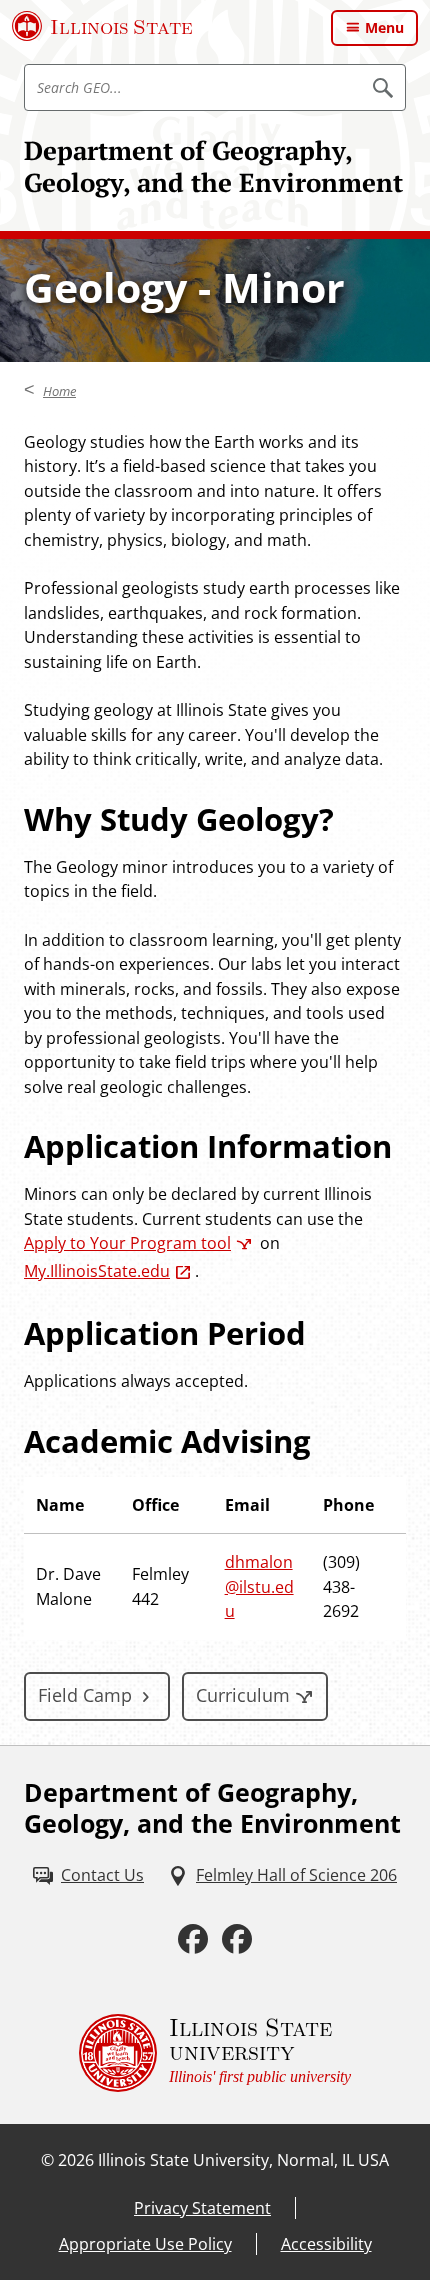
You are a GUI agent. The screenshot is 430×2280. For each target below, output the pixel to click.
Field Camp (85, 1695)
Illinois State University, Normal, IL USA (243, 2160)
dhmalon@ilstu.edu (259, 1586)
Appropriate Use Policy (145, 2244)
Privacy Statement (202, 2208)
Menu (384, 27)
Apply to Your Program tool (127, 1243)
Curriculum (243, 1695)
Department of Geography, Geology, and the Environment (213, 166)
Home (59, 391)
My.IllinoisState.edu (97, 1271)
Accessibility (326, 2244)
